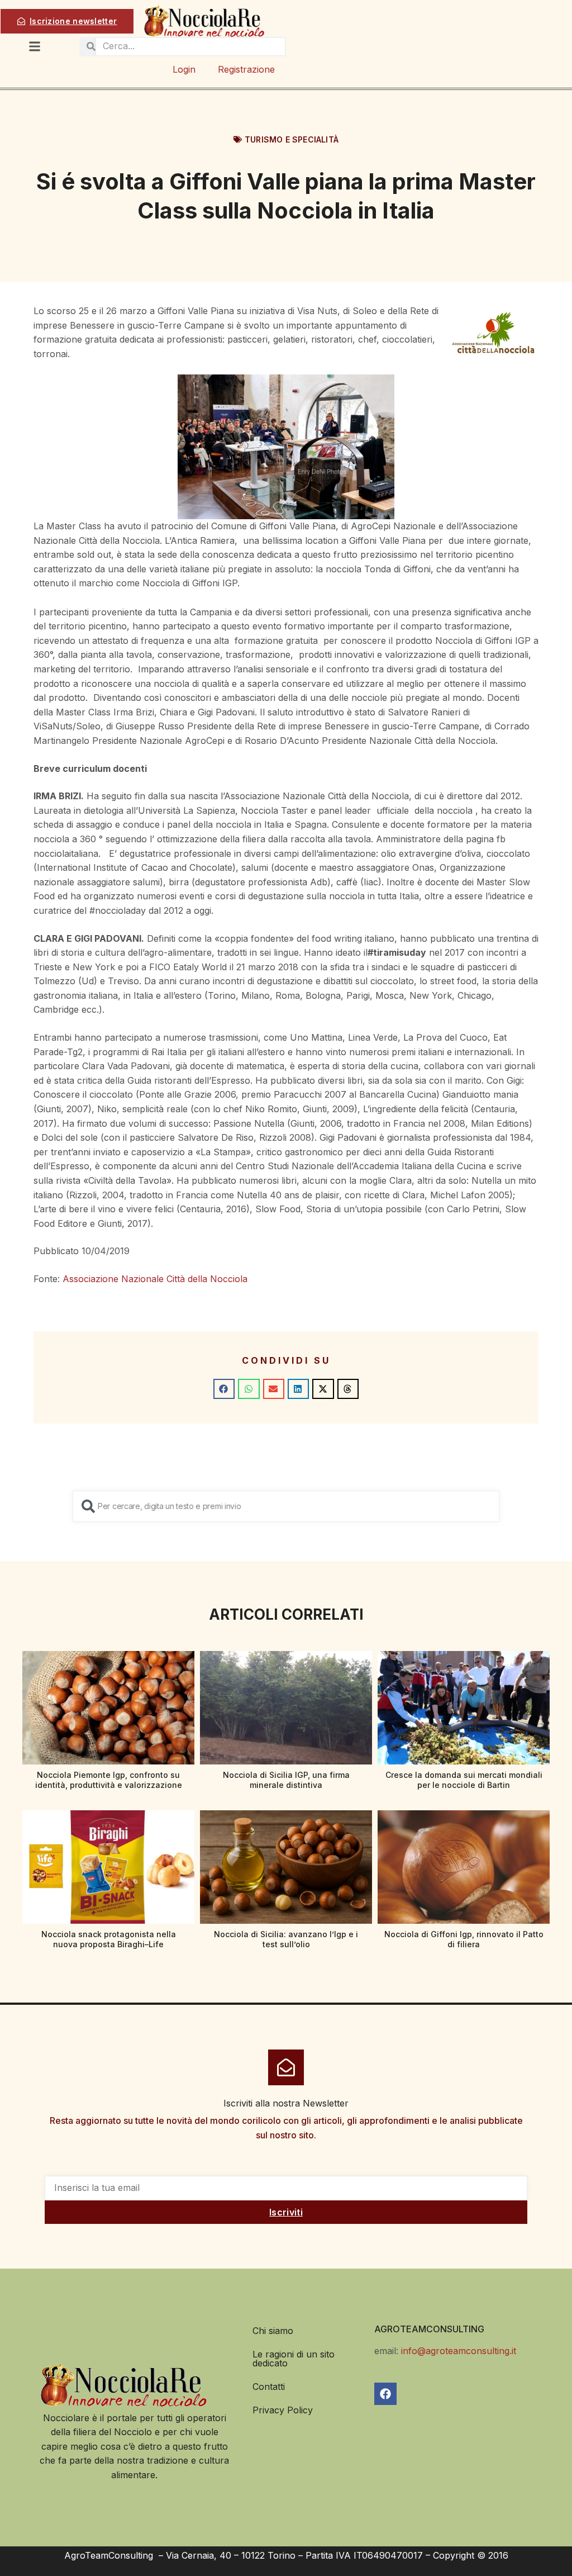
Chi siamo (273, 2331)
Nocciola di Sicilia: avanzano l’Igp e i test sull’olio (286, 1939)
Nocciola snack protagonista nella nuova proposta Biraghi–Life (109, 1939)
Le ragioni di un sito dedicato (294, 2359)
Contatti (269, 2387)
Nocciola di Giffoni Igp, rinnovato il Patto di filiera (464, 1939)
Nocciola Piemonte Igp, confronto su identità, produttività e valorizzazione (109, 1780)
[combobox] (286, 1506)
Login (184, 69)
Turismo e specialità (292, 139)
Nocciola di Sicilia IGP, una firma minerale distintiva (286, 1780)
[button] (224, 1389)
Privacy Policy (283, 2410)
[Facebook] (385, 2394)
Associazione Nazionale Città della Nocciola (155, 1279)
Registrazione (246, 69)
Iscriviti (286, 2212)
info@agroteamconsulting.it (459, 2351)
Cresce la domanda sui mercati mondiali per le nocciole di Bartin (464, 1780)
